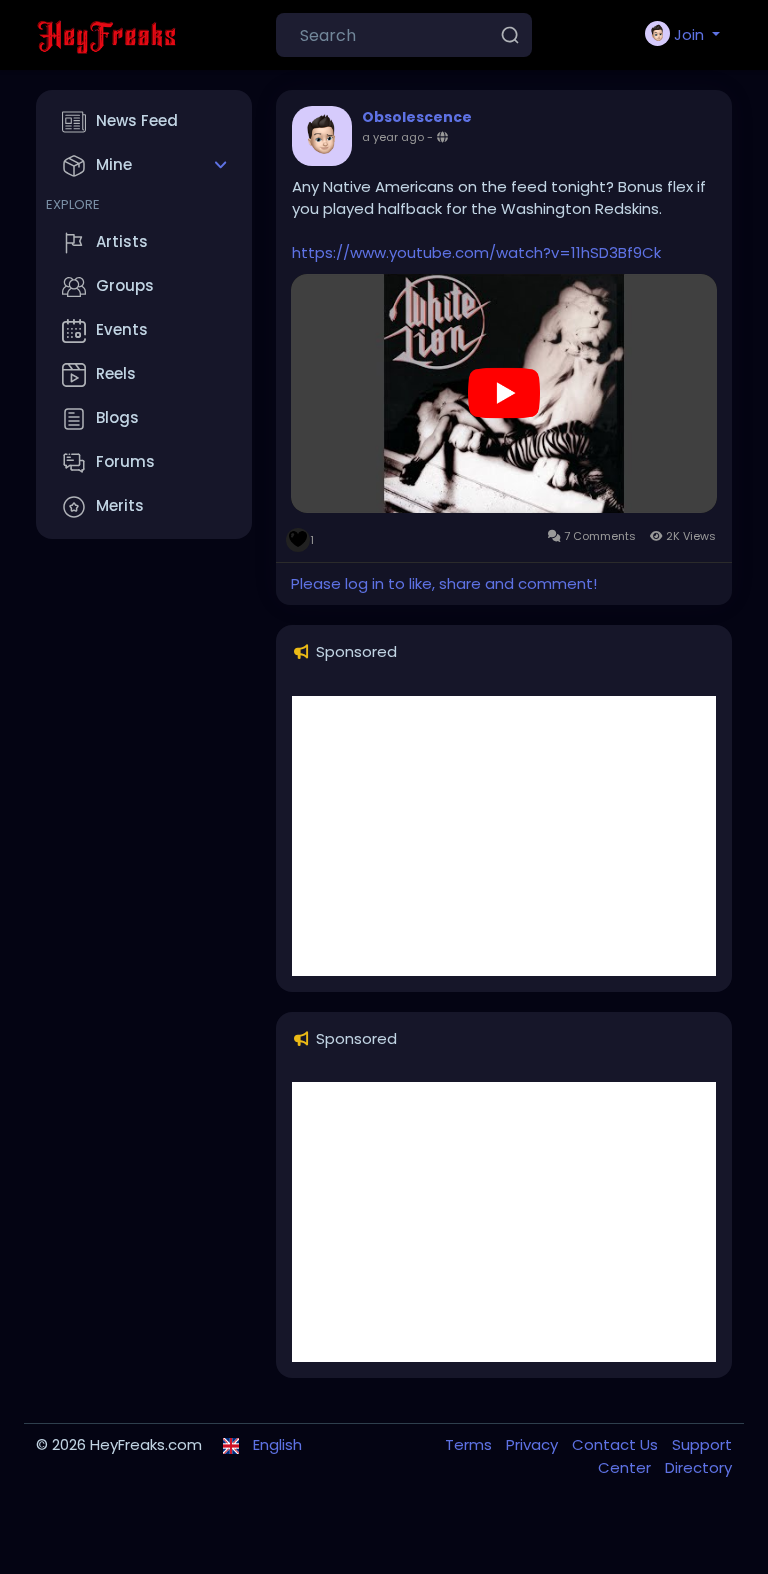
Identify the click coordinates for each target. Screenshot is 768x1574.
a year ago (393, 137)
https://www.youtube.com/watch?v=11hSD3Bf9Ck (476, 252)
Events (122, 329)
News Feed (137, 120)
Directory (698, 1467)
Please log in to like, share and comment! (444, 583)
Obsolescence (417, 117)
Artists (122, 241)
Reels (116, 373)
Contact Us (617, 1444)
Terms (470, 1444)
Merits (120, 505)
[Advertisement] (504, 836)
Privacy (534, 1444)
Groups (125, 285)
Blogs (117, 417)
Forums (125, 461)
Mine (114, 164)
